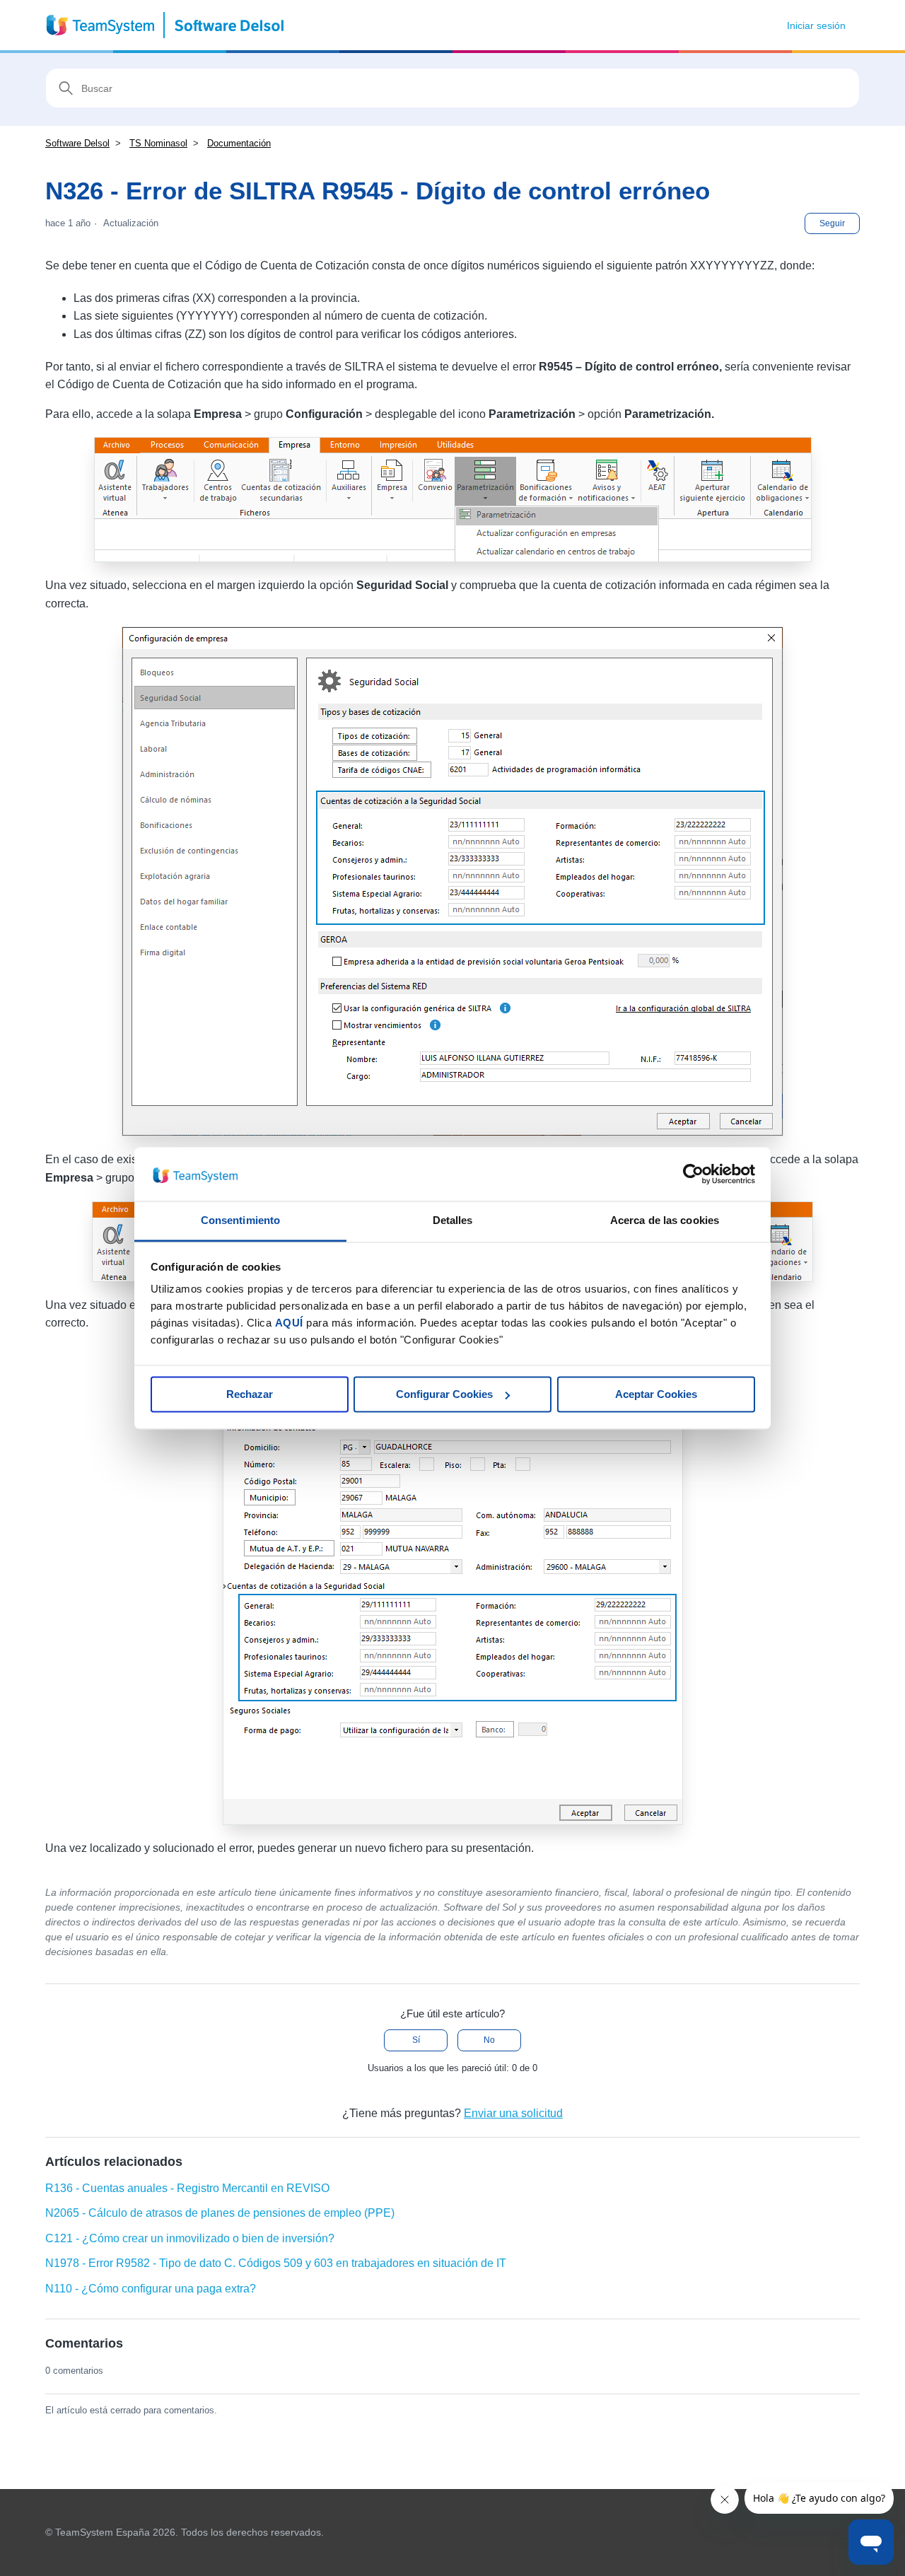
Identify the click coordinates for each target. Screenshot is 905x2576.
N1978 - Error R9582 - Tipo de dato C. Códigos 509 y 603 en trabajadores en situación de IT (276, 2263)
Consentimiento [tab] (240, 1221)
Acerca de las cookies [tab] (665, 1221)
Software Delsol (77, 143)
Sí (416, 2040)
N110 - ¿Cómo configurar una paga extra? (151, 2289)
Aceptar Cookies (656, 1394)
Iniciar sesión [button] (816, 25)
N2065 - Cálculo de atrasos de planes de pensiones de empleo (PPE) (220, 2213)
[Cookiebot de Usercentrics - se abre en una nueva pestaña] (693, 1174)
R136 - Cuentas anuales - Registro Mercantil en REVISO (187, 2188)
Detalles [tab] (453, 1221)
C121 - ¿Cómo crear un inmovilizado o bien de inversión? (190, 2238)
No (489, 2040)
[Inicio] (166, 25)
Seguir (832, 223)
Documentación (239, 143)
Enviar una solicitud (513, 2113)
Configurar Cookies (444, 1394)
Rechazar (250, 1394)
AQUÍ (289, 1323)
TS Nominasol (158, 143)
